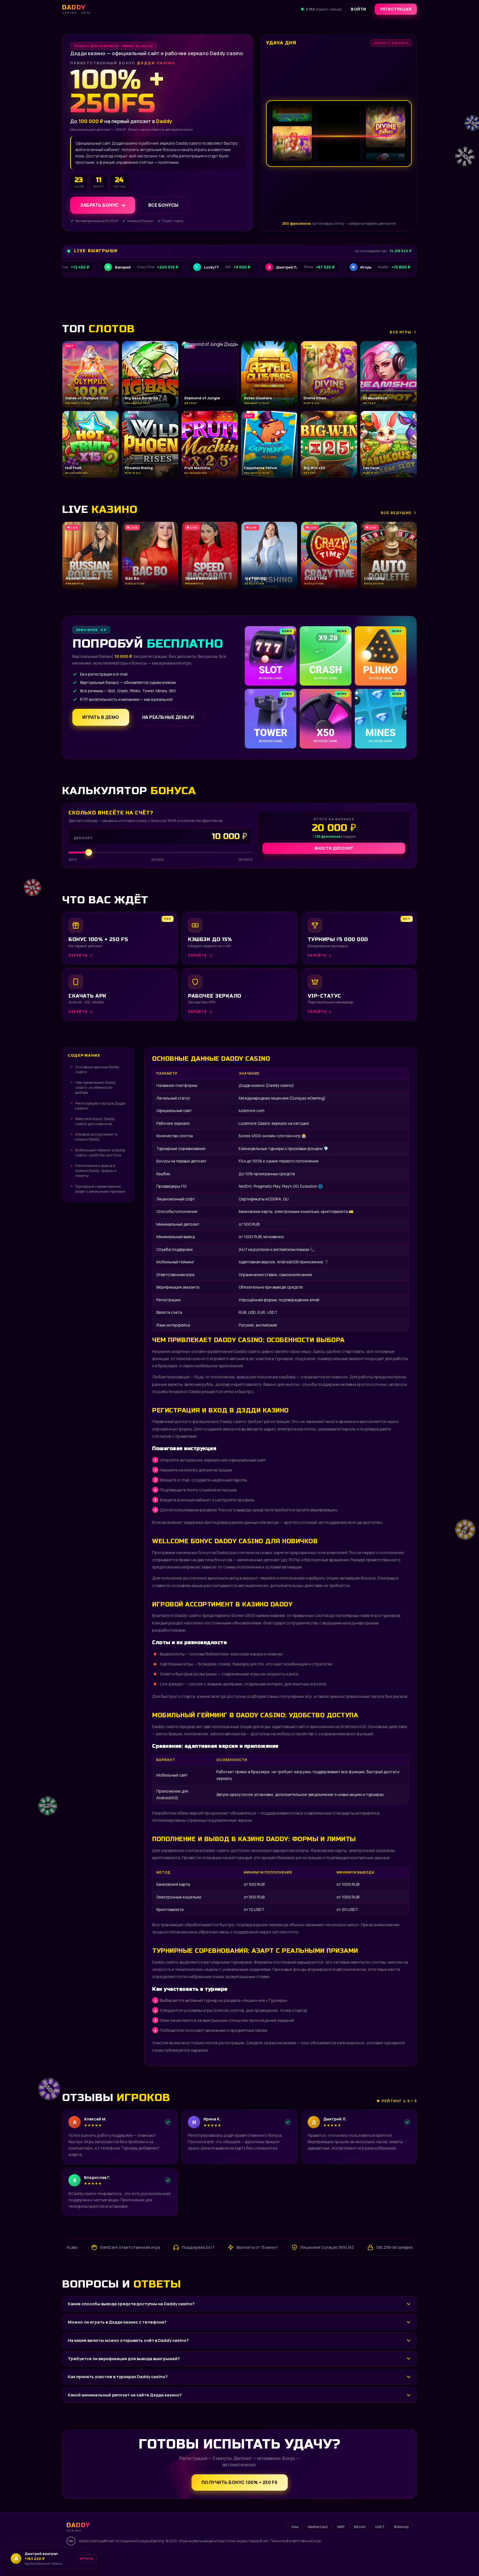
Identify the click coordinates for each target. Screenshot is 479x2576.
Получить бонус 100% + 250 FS (240, 2482)
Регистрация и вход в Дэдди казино (100, 1106)
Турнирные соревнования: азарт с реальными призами (100, 1189)
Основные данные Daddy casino (97, 1069)
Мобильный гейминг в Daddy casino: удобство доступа (100, 1152)
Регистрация (396, 9)
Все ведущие (396, 513)
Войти (359, 9)
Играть (84, 2560)
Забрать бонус (99, 205)
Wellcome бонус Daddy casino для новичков (95, 1121)
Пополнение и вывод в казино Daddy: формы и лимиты (96, 1171)
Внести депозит (334, 848)
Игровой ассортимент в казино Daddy (96, 1137)
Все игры (401, 332)
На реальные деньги (168, 717)
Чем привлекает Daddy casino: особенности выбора (95, 1087)
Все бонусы (163, 205)
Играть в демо (101, 717)
